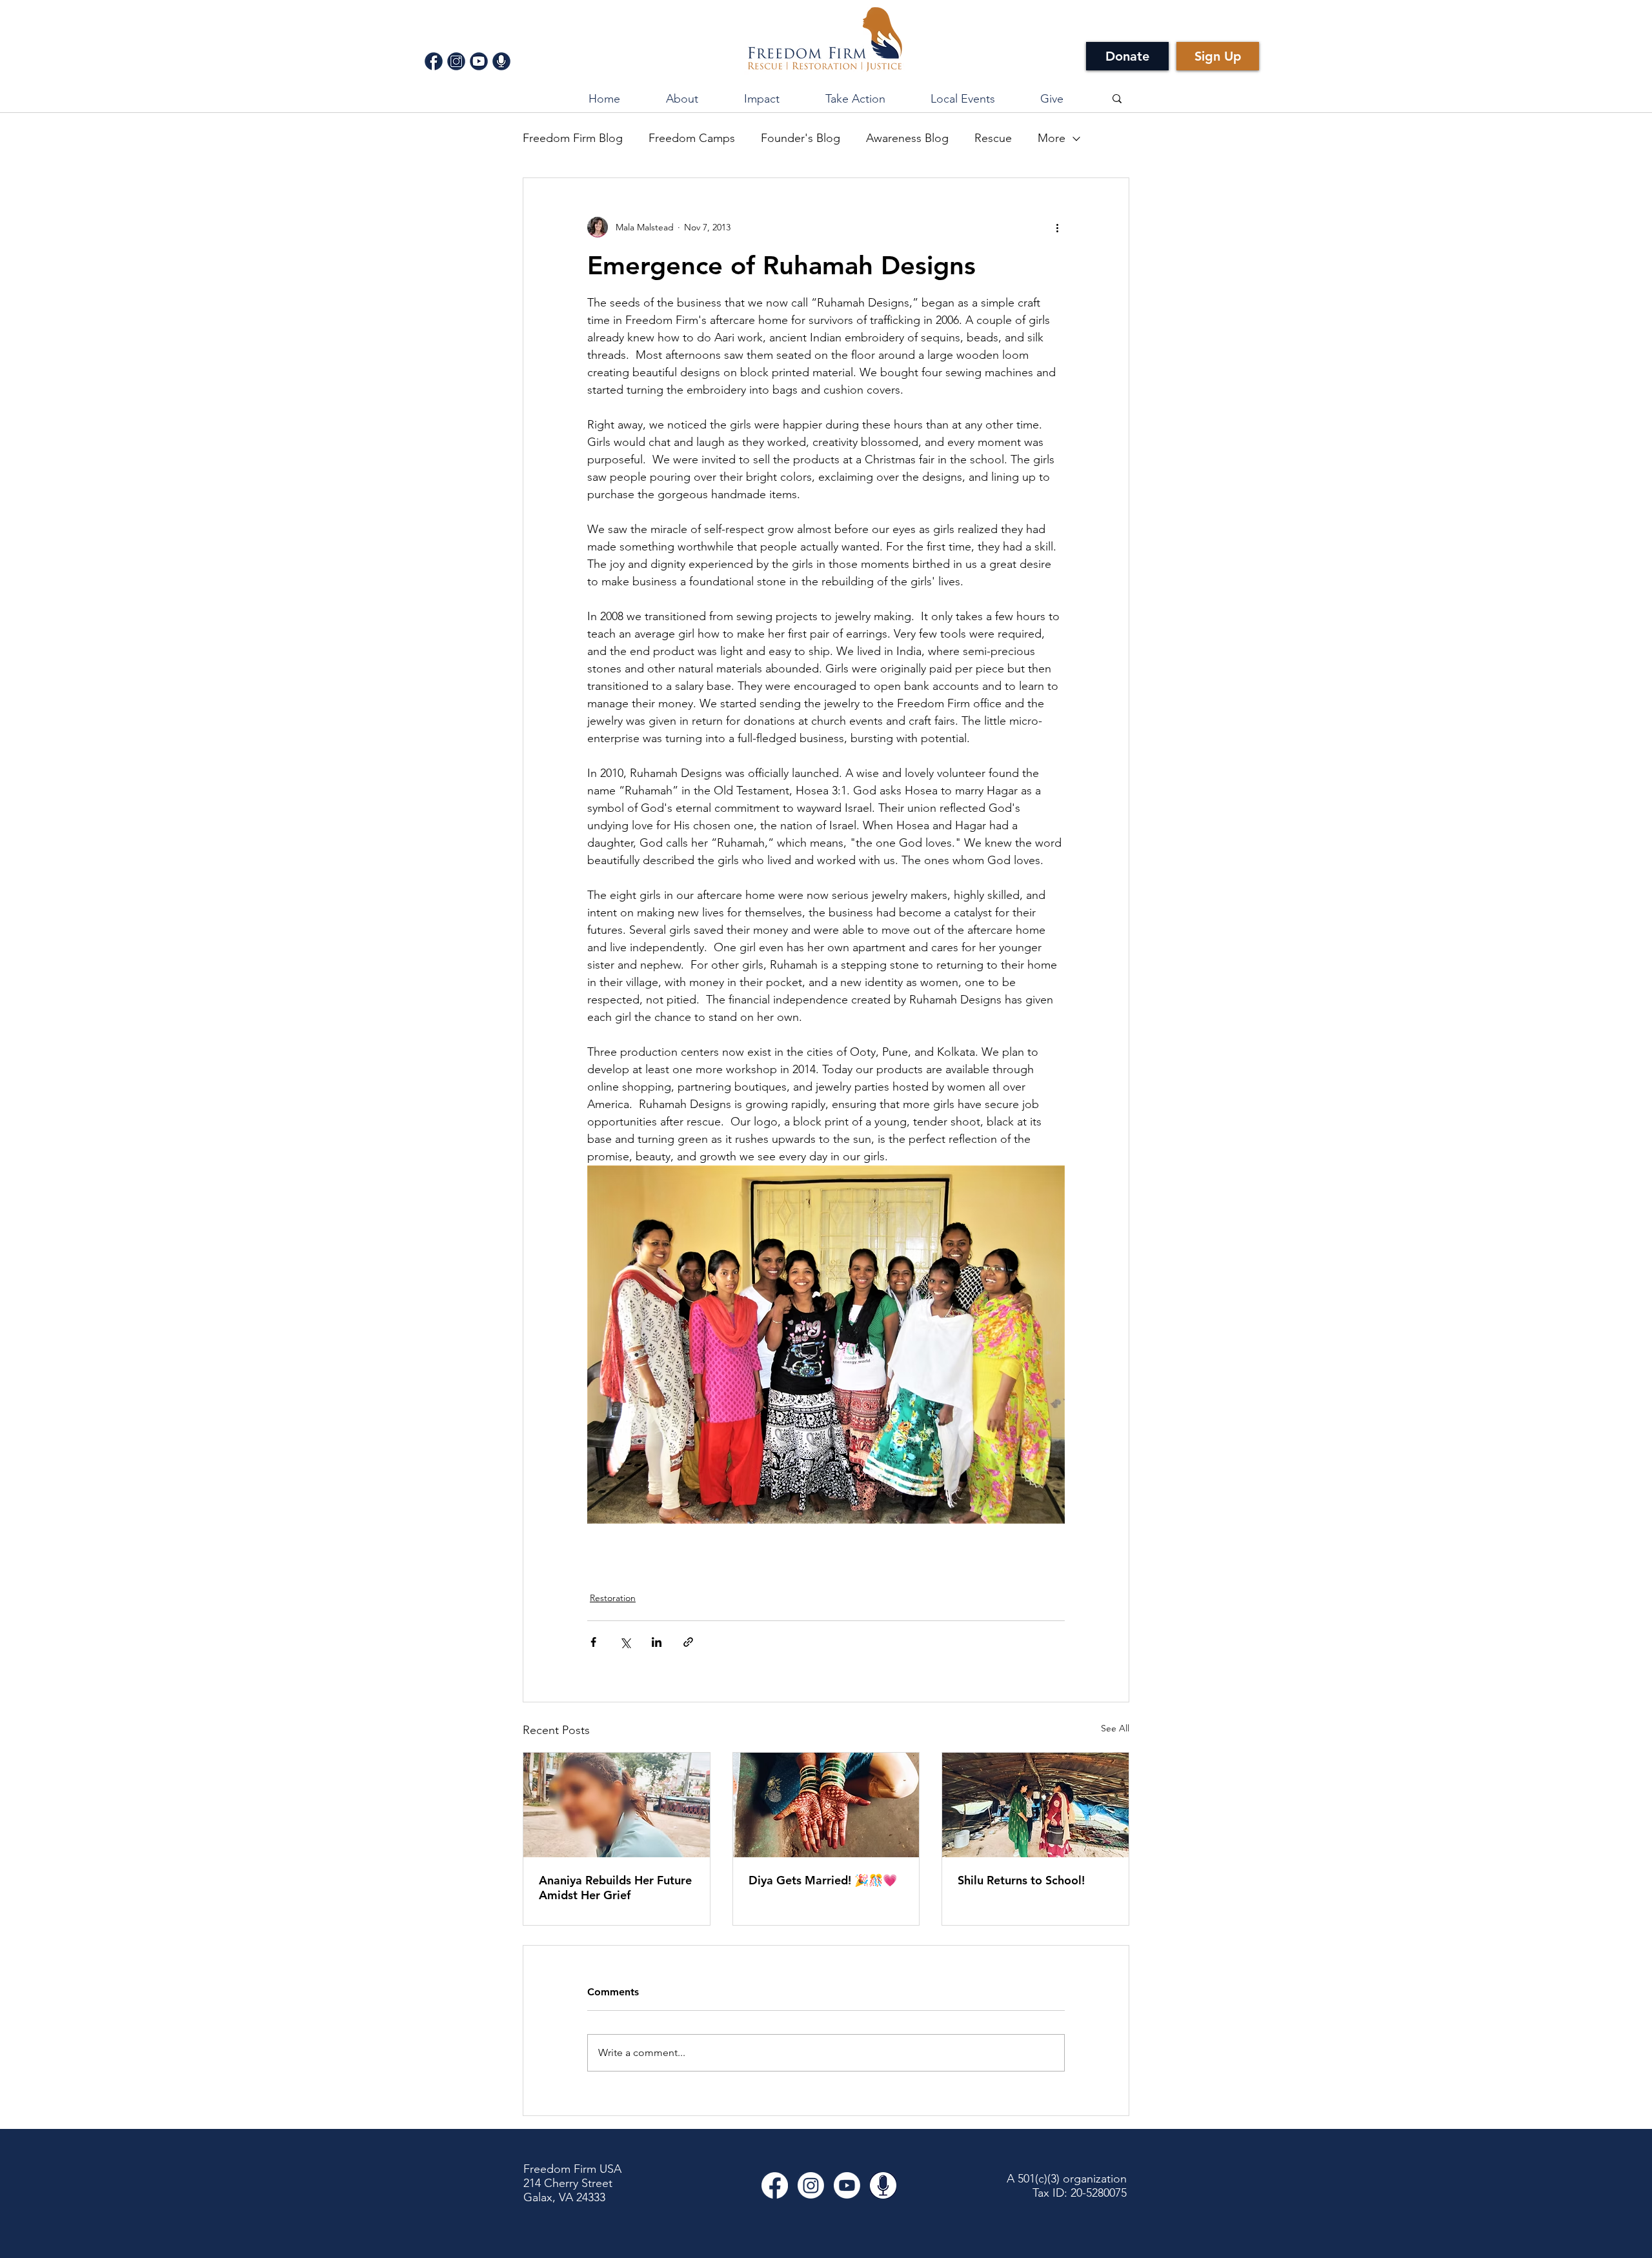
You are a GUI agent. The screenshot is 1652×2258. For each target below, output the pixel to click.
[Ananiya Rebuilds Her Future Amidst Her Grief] (617, 1805)
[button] (761, 99)
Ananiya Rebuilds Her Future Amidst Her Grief (615, 1888)
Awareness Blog (907, 138)
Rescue (993, 138)
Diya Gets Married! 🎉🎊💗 (823, 1880)
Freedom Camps (692, 138)
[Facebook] (775, 2185)
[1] (434, 61)
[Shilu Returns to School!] (1035, 1805)
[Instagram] (811, 2185)
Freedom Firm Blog (573, 138)
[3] (479, 61)
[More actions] (1057, 227)
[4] (501, 61)
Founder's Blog (801, 138)
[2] (456, 61)
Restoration (613, 1598)
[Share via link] (688, 1642)
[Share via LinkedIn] (657, 1642)
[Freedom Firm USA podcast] (883, 2185)
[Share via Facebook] (593, 1642)
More (1052, 138)
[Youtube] (847, 2185)
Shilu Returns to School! (1021, 1880)
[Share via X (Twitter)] (625, 1642)
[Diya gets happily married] (826, 1805)
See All (1115, 1728)
